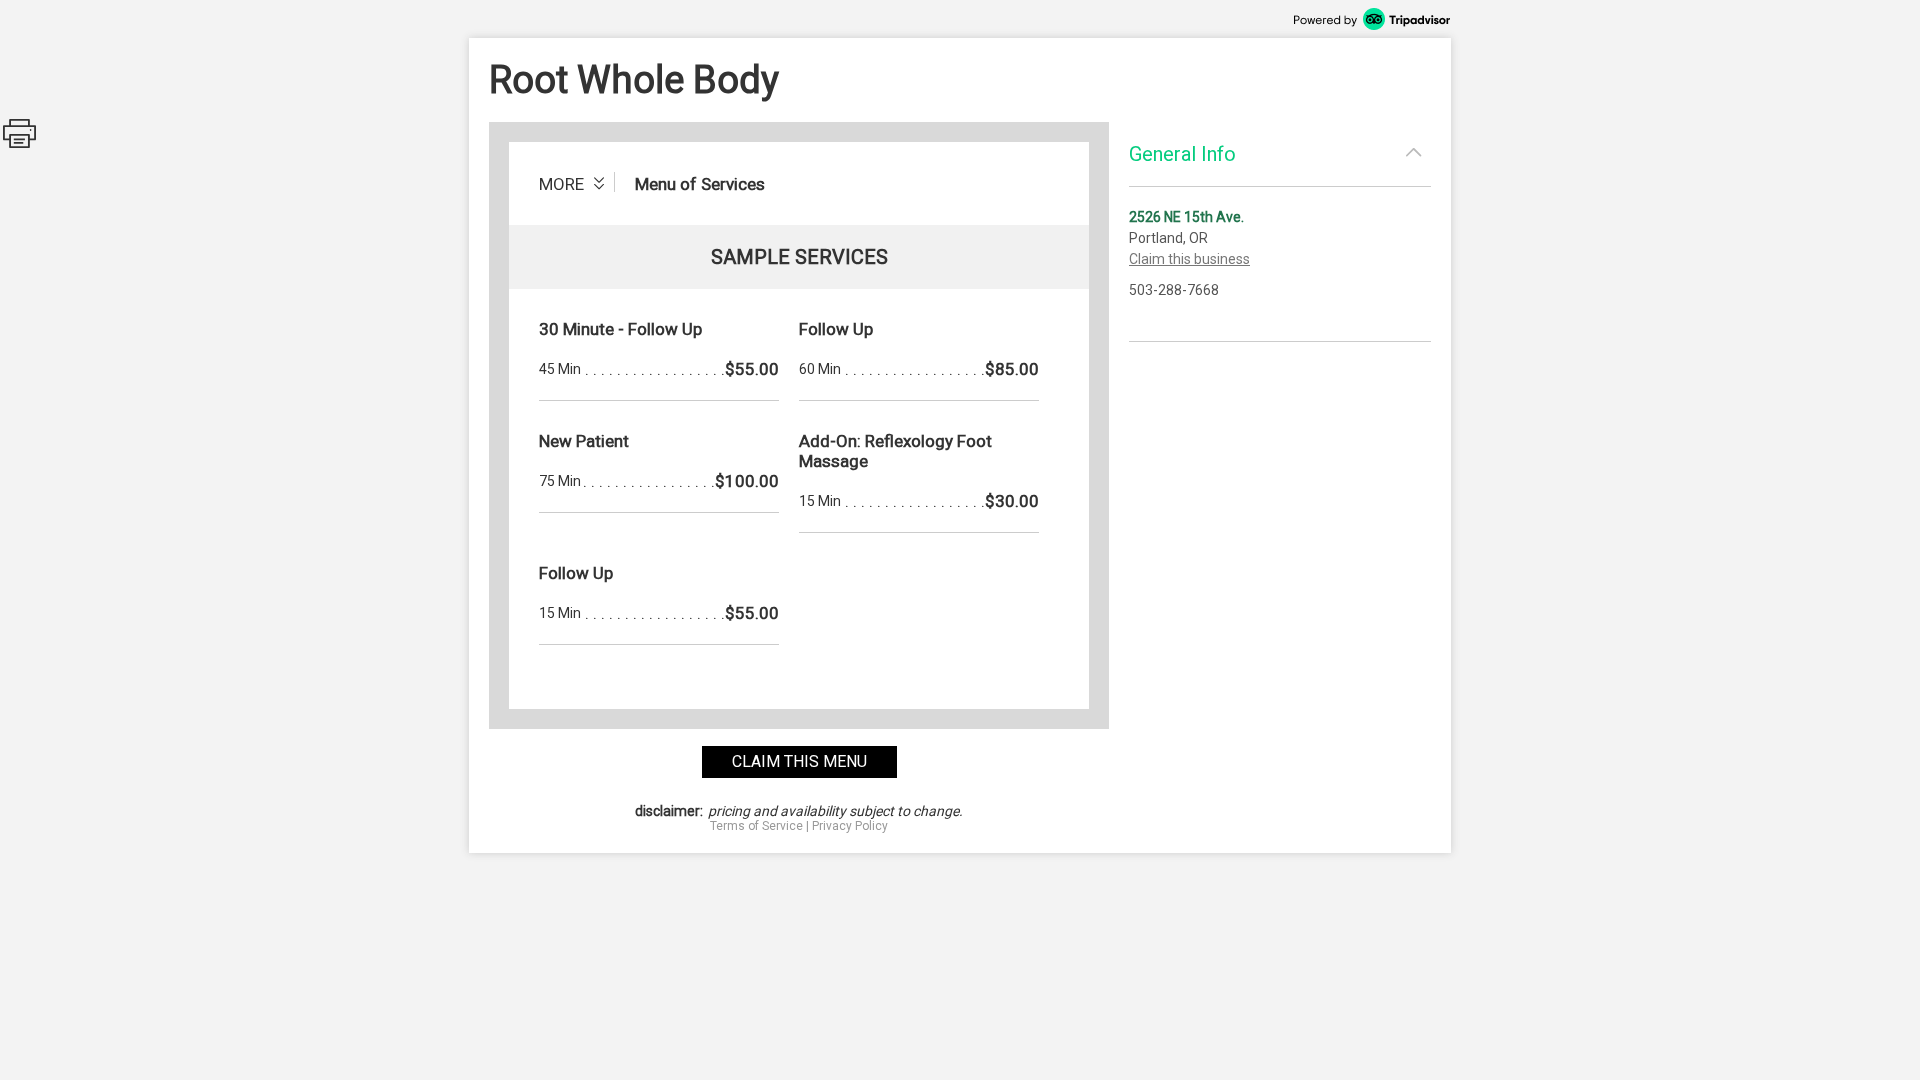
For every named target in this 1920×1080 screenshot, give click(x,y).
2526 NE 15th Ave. (1186, 217)
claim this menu (799, 761)
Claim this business (1189, 259)
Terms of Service (756, 826)
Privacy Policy (850, 826)
